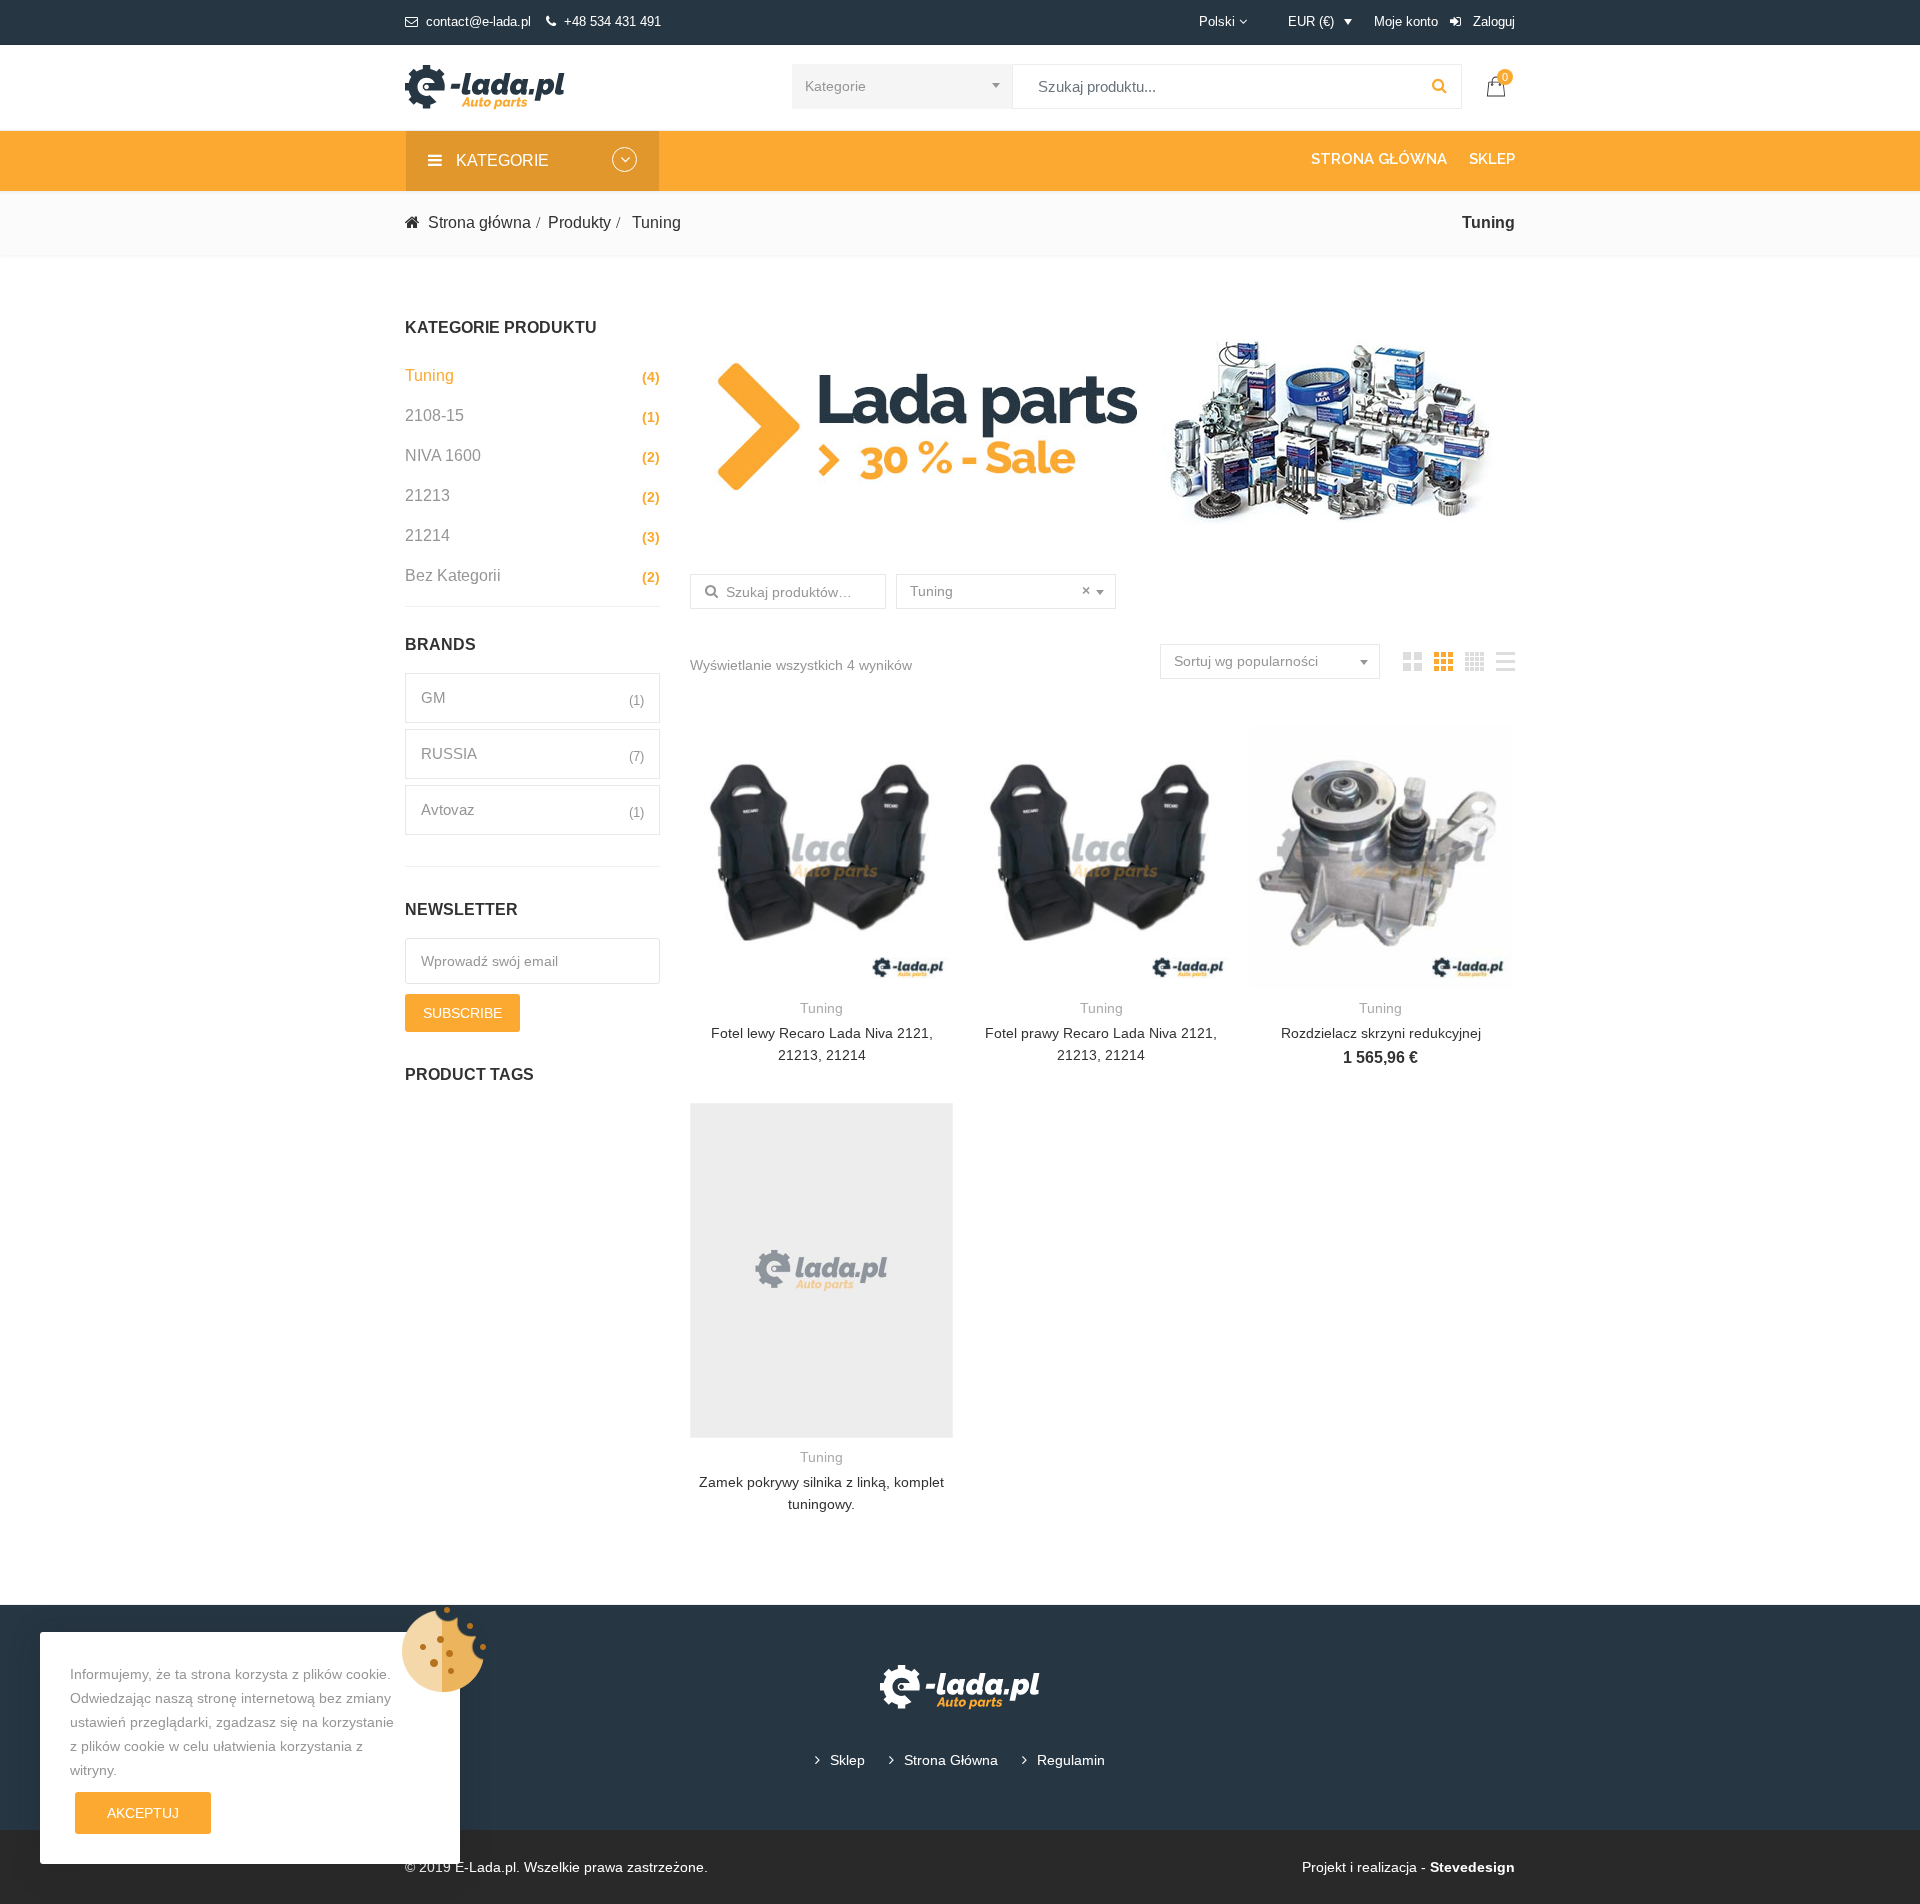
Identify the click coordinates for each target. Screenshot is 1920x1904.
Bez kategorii (453, 575)
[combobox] (902, 86)
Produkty (579, 222)
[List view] (1505, 661)
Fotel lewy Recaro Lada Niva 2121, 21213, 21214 (822, 1044)
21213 (427, 495)
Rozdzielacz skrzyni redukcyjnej (1381, 1033)
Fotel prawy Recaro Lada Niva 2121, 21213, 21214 (1101, 1044)
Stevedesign (1472, 1867)
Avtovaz (448, 809)
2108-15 (434, 415)
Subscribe (462, 1013)
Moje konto (1406, 21)
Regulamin (1071, 1760)
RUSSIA (449, 753)
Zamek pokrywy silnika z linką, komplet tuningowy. (821, 1493)
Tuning (429, 375)
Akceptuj (143, 1813)
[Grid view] (1412, 661)
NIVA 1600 (443, 455)
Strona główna (1379, 159)
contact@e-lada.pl (478, 21)
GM (433, 697)
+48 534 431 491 (612, 21)
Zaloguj (1492, 21)
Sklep (1492, 159)
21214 (427, 535)
